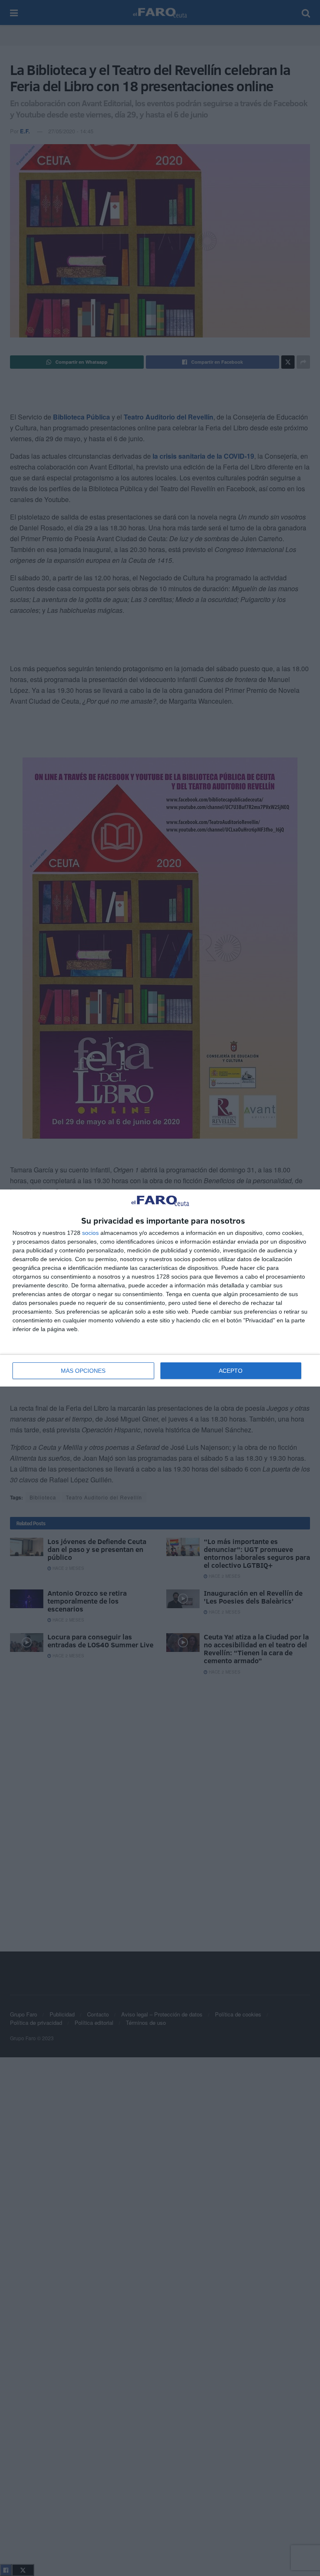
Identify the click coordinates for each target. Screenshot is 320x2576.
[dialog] (160, 1288)
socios (90, 1233)
